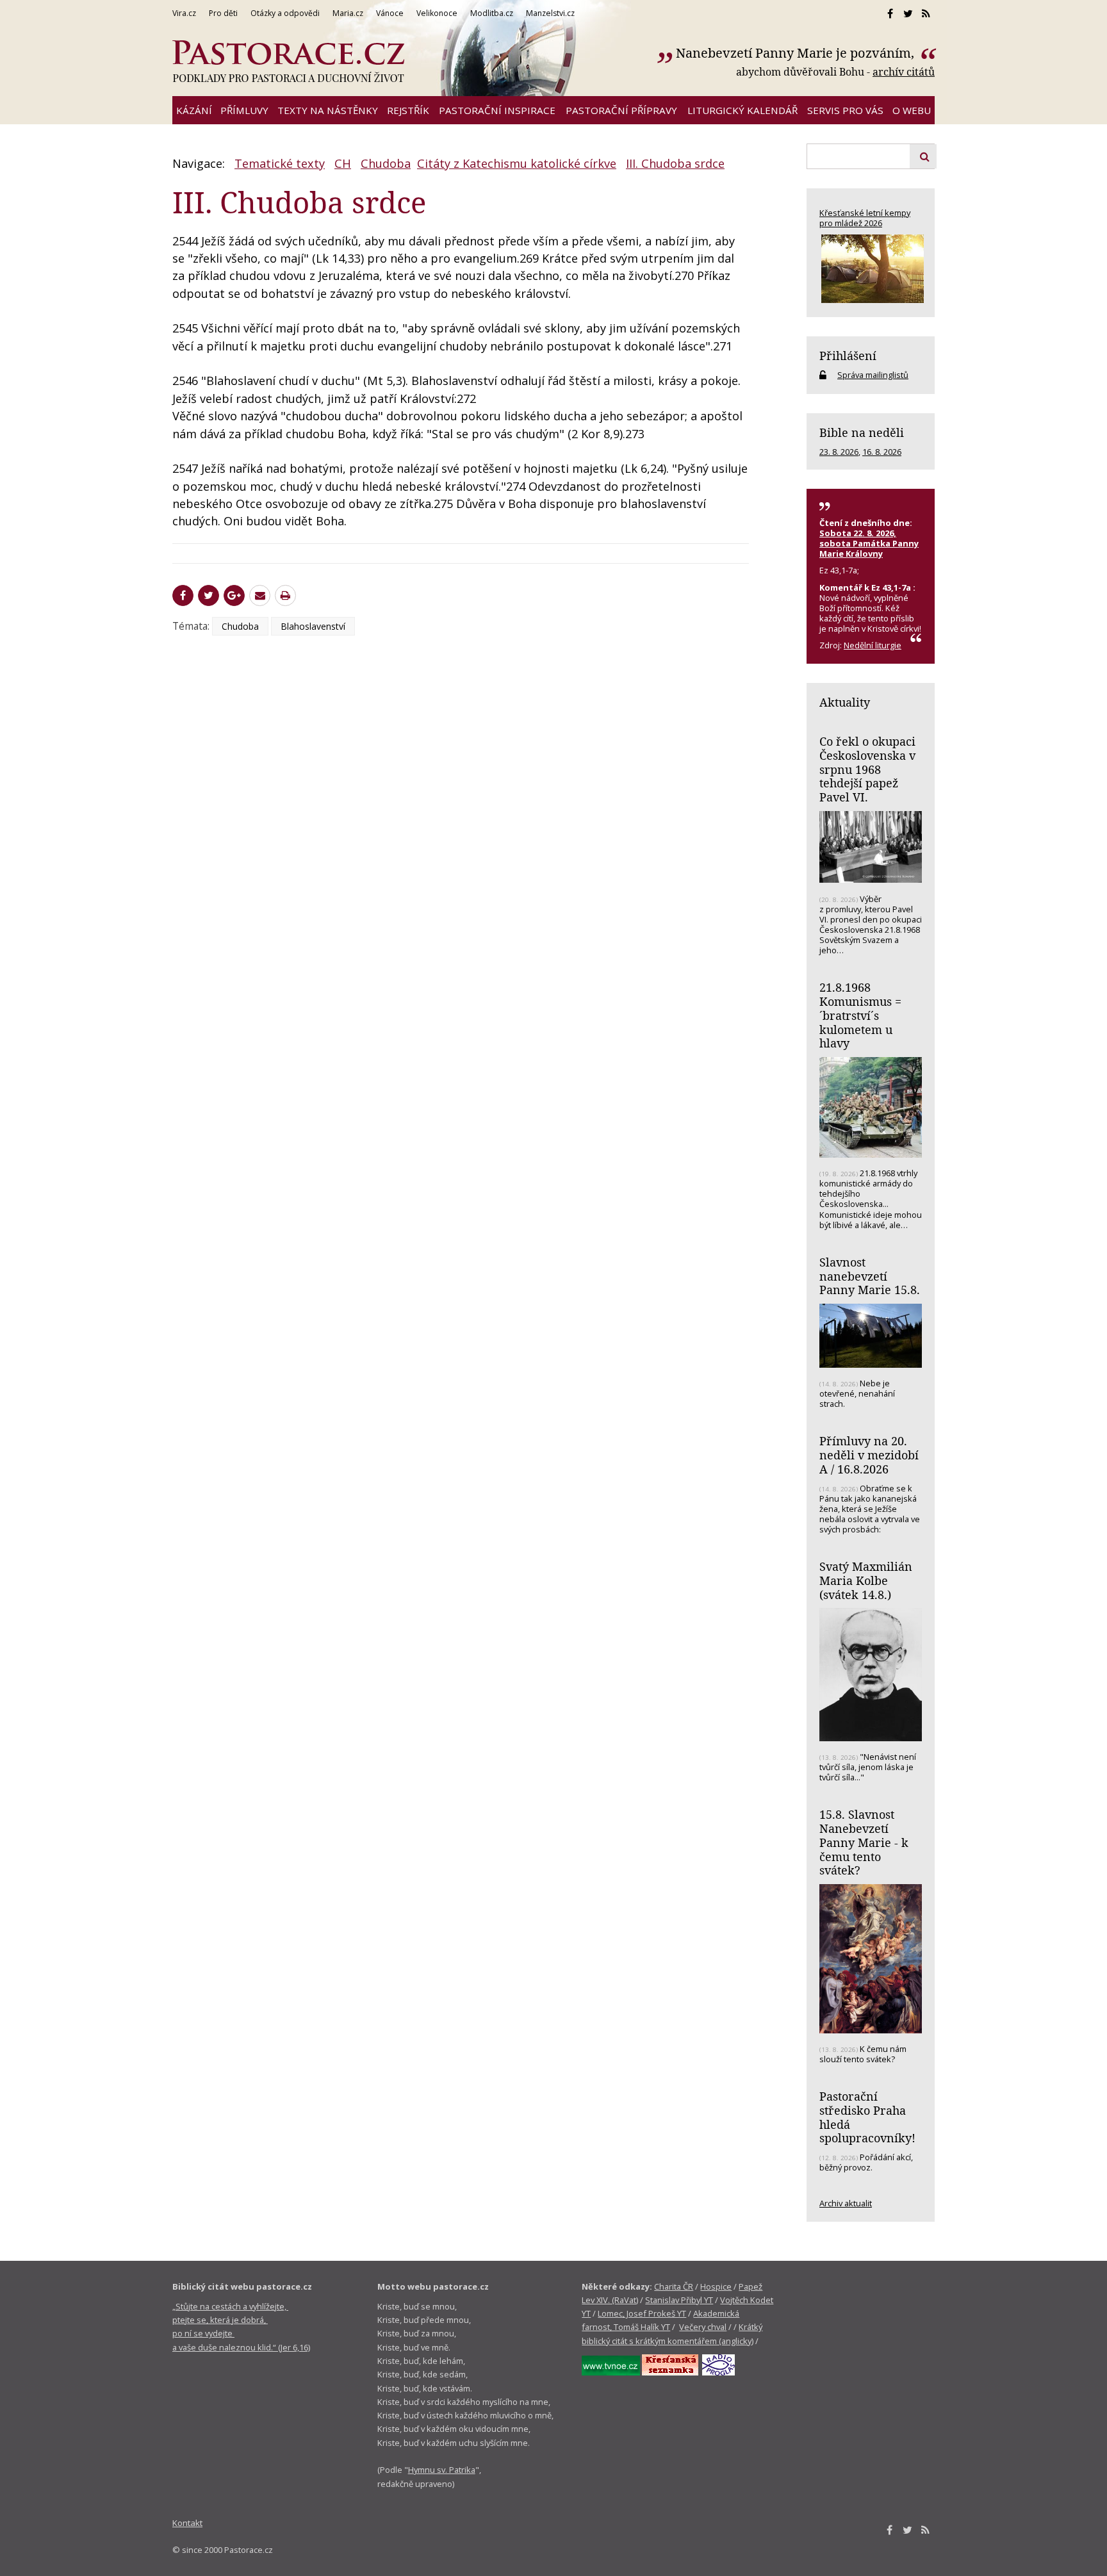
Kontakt (187, 2523)
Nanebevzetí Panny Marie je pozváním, (797, 53)
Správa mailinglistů (873, 375)
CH (343, 163)
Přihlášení (848, 356)
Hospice (716, 2286)
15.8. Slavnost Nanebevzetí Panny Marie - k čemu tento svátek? (864, 1842)
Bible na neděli (862, 432)
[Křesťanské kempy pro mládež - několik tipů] (871, 269)
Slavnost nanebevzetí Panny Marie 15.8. (870, 1276)
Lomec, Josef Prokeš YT (642, 2313)
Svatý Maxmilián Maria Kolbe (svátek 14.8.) (866, 1580)
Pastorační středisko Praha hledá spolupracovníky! (867, 2117)
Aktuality (845, 702)
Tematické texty (280, 163)
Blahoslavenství (313, 626)
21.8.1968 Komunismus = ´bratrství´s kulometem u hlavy (860, 1015)
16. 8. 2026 (882, 452)
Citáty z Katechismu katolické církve (517, 163)
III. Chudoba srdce (675, 163)
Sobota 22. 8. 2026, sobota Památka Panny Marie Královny (869, 543)
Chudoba (386, 163)
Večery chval (703, 2327)
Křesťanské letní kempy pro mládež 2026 (865, 218)
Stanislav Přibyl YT (679, 2300)
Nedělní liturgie (873, 645)
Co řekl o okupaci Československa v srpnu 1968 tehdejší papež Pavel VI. (867, 769)
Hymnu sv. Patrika (442, 2470)
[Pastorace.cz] (288, 62)
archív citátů (904, 72)
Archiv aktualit (846, 2203)
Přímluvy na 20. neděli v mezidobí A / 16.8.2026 (869, 1455)
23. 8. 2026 (839, 452)
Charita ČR (674, 2286)
